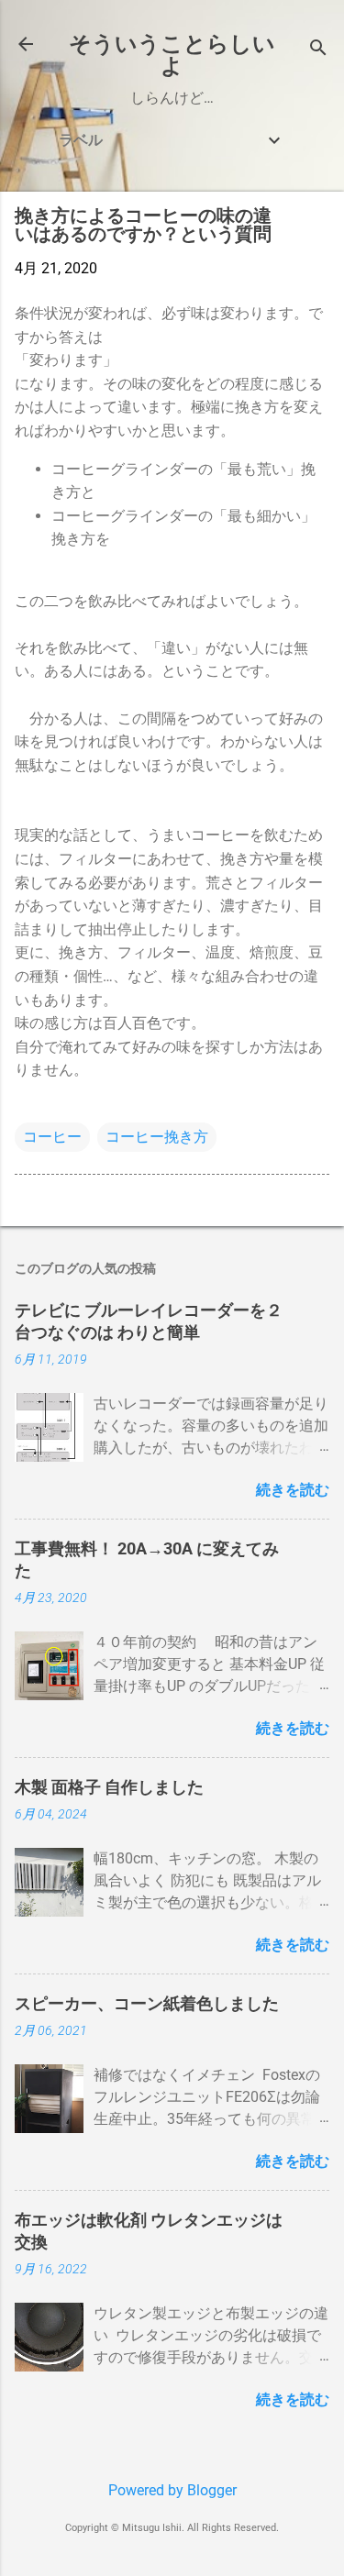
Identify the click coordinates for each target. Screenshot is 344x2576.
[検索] (318, 50)
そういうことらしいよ (172, 55)
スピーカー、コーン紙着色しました (147, 2003)
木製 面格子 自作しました (109, 1787)
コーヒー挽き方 (157, 1137)
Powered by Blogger (172, 2490)
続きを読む (293, 1490)
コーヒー (52, 1137)
